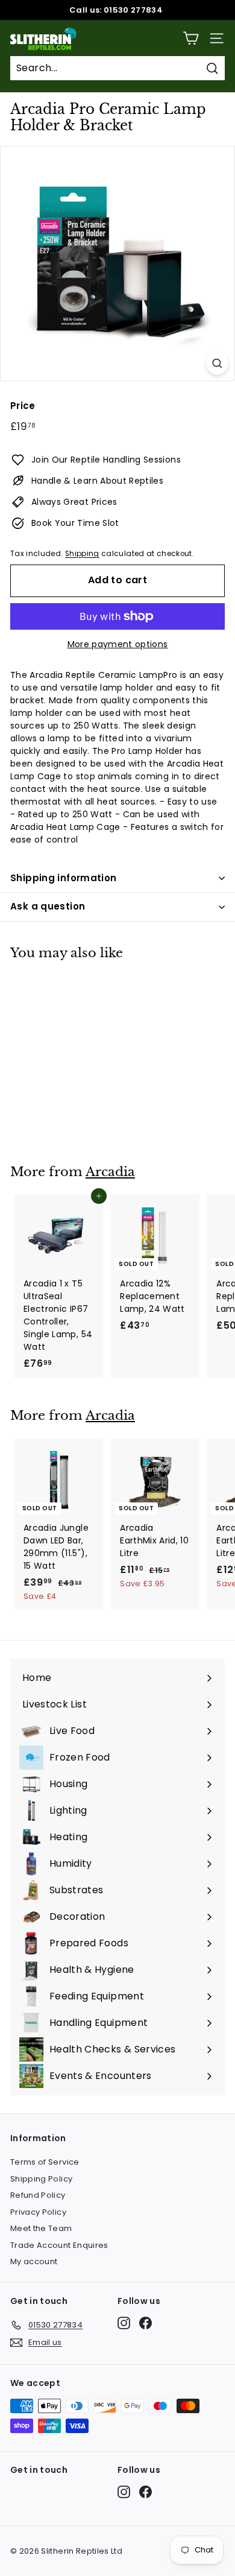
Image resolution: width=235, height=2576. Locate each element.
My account (34, 2261)
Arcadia (110, 1172)
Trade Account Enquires (59, 2245)
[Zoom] (217, 363)
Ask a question (48, 906)
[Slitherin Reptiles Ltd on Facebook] (146, 2323)
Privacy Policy (38, 2212)
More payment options (118, 644)
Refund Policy (38, 2195)
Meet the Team (41, 2228)
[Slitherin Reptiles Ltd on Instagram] (124, 2323)
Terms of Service (45, 2162)
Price (23, 406)
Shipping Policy (41, 2179)
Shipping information (64, 878)
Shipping (82, 554)
